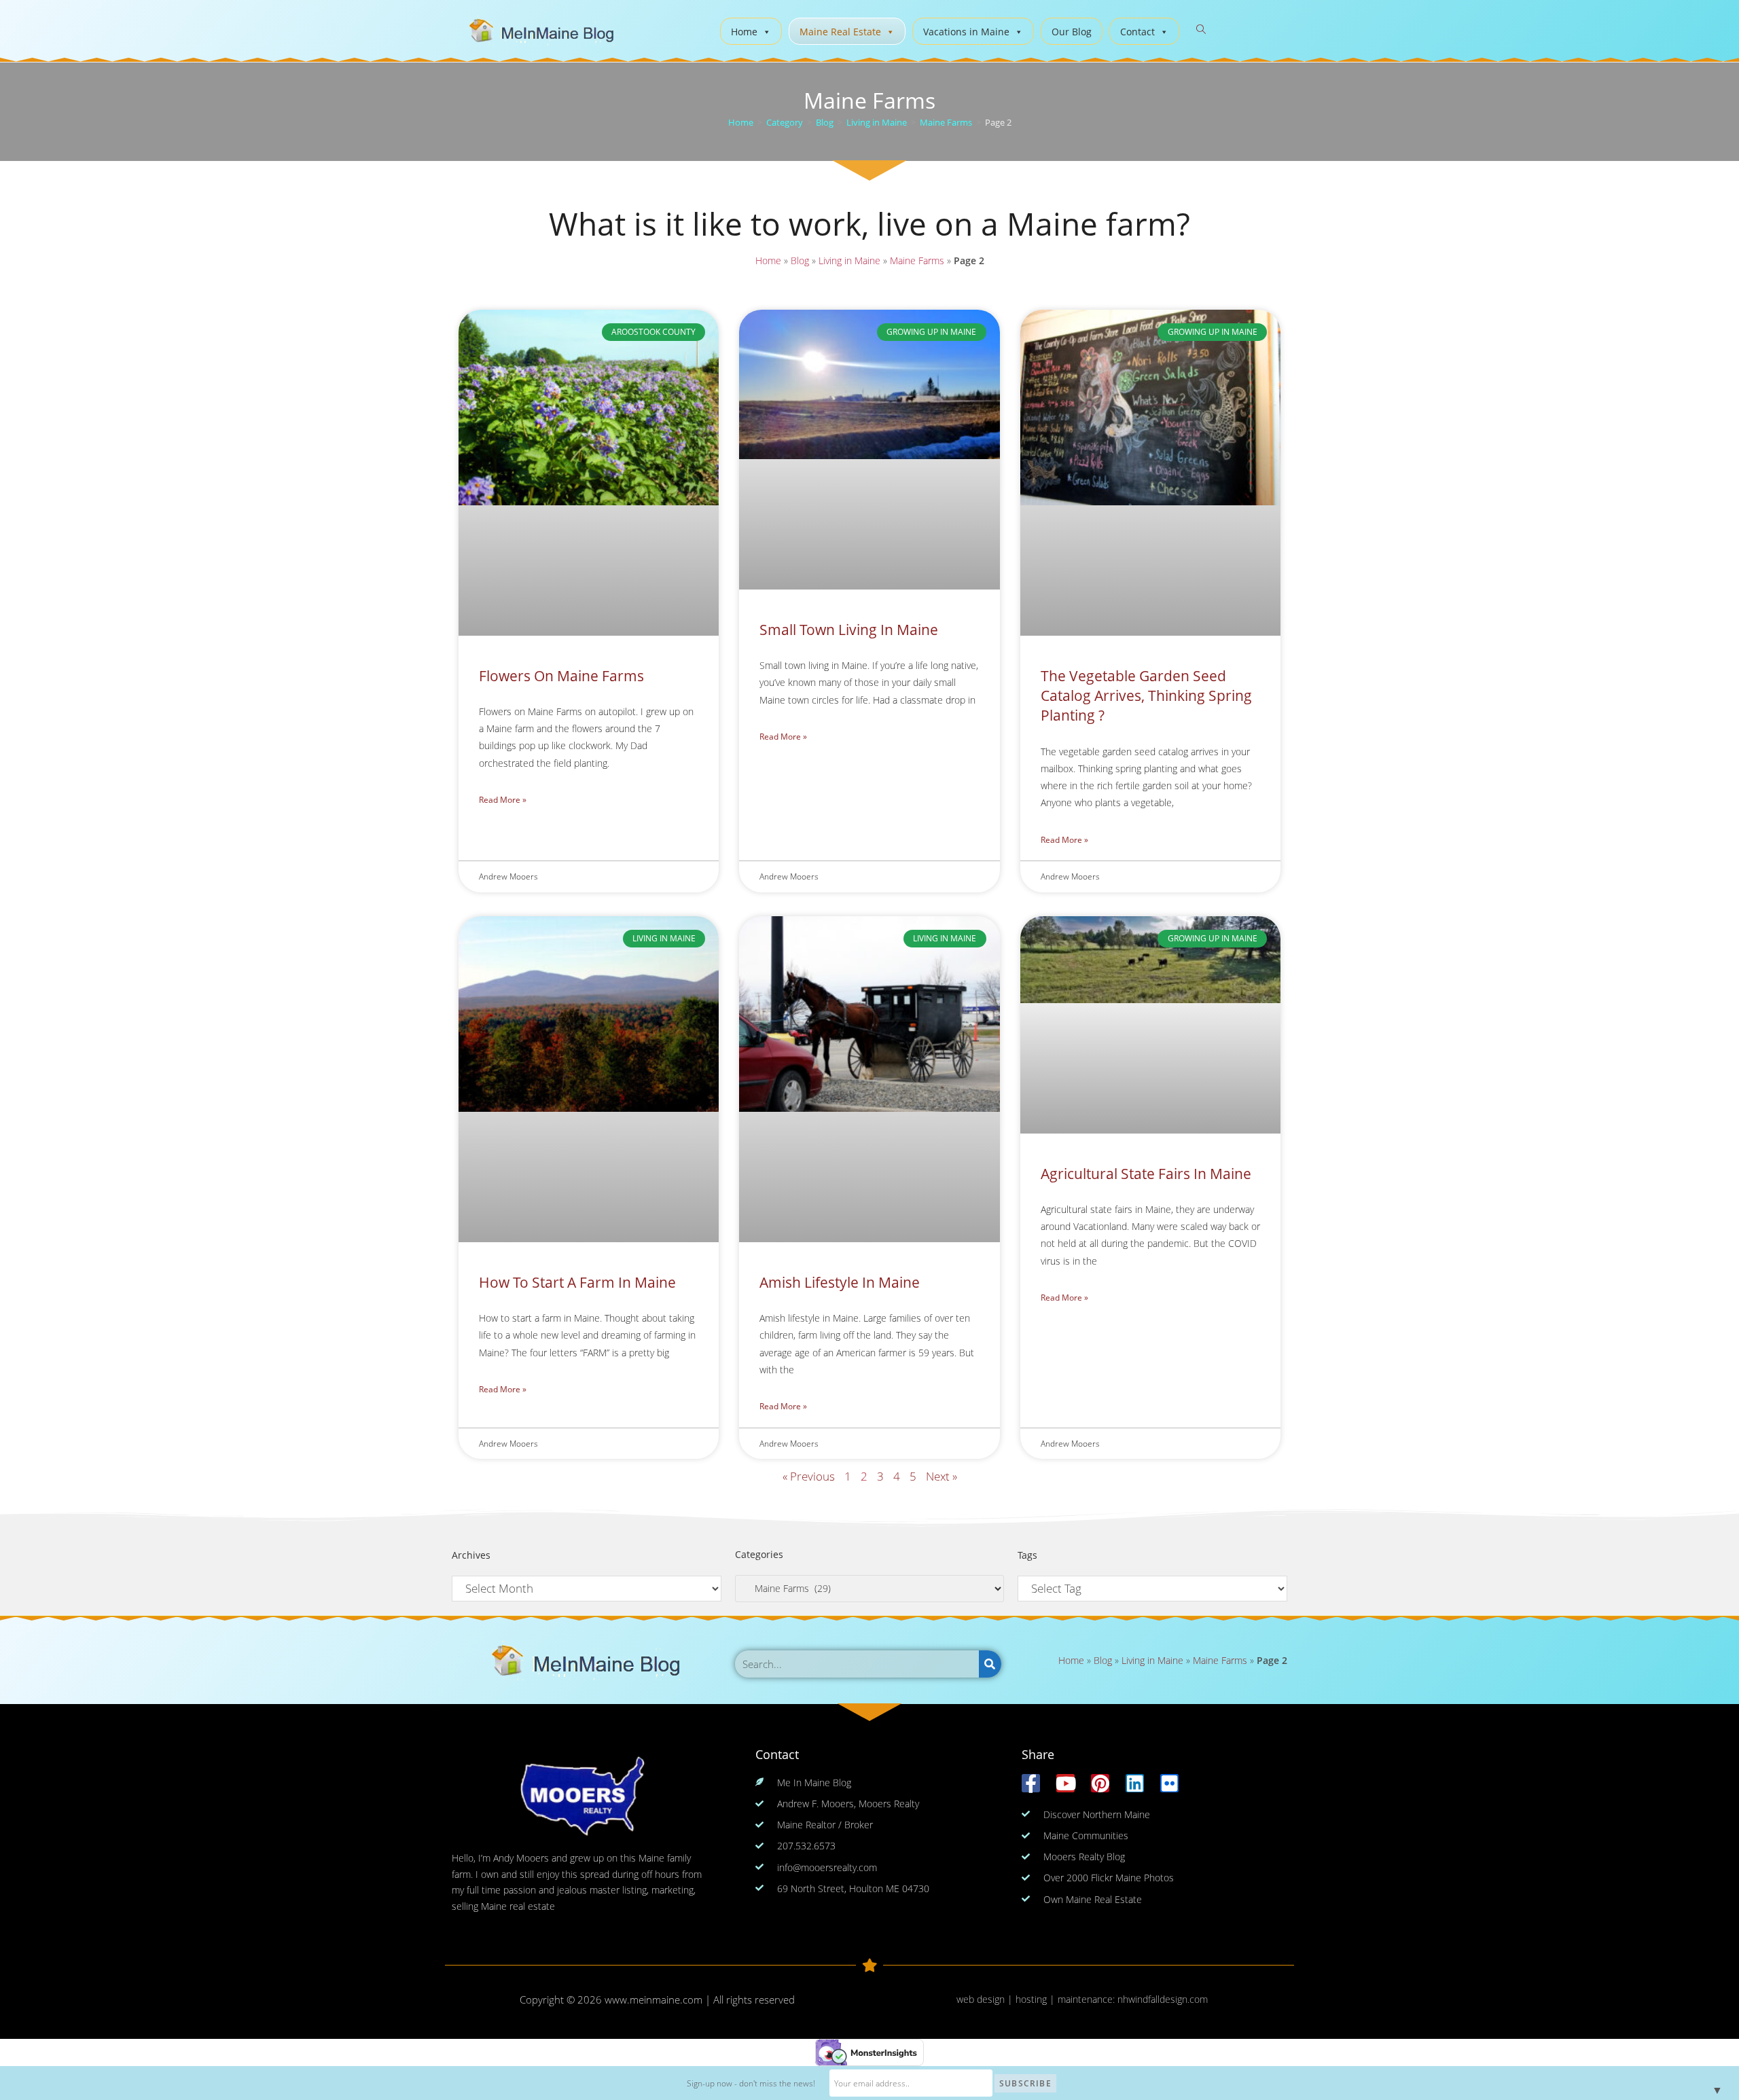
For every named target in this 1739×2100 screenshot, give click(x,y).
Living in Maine (849, 260)
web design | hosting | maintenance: (1037, 1999)
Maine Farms (917, 260)
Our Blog (1072, 32)
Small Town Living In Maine (849, 630)
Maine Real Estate (840, 32)
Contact (1137, 32)
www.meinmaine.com (653, 1999)
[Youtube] (1065, 1783)
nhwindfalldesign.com (1163, 1999)
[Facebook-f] (1031, 1783)
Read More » (503, 800)
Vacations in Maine (966, 32)
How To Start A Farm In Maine (577, 1282)
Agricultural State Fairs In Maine (1146, 1174)
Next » (942, 1476)
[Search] (990, 1664)
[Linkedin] (1135, 1783)
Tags (1027, 1555)
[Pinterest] (1100, 1783)
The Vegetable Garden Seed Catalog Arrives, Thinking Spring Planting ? (1146, 696)
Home (744, 32)
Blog (800, 260)
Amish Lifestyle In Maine (840, 1282)
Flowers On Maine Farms (561, 676)
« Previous (809, 1476)
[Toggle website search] (1201, 30)
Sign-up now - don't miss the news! (751, 2083)
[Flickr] (1169, 1783)
